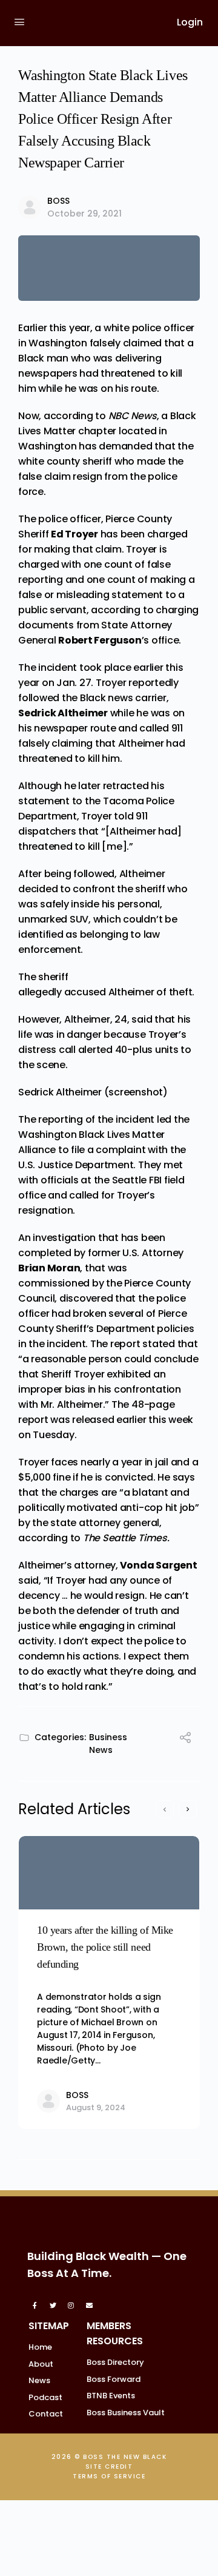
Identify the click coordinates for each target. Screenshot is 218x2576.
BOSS (58, 201)
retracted (126, 786)
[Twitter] (53, 2305)
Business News (108, 1744)
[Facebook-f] (35, 2305)
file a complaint (109, 1150)
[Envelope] (90, 2305)
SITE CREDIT (109, 2467)
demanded (125, 446)
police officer (70, 519)
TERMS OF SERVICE (109, 2476)
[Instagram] (71, 2305)
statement (44, 801)
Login (190, 22)
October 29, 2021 (84, 214)
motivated (92, 1508)
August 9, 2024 (96, 2107)
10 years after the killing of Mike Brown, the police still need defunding (105, 1947)
